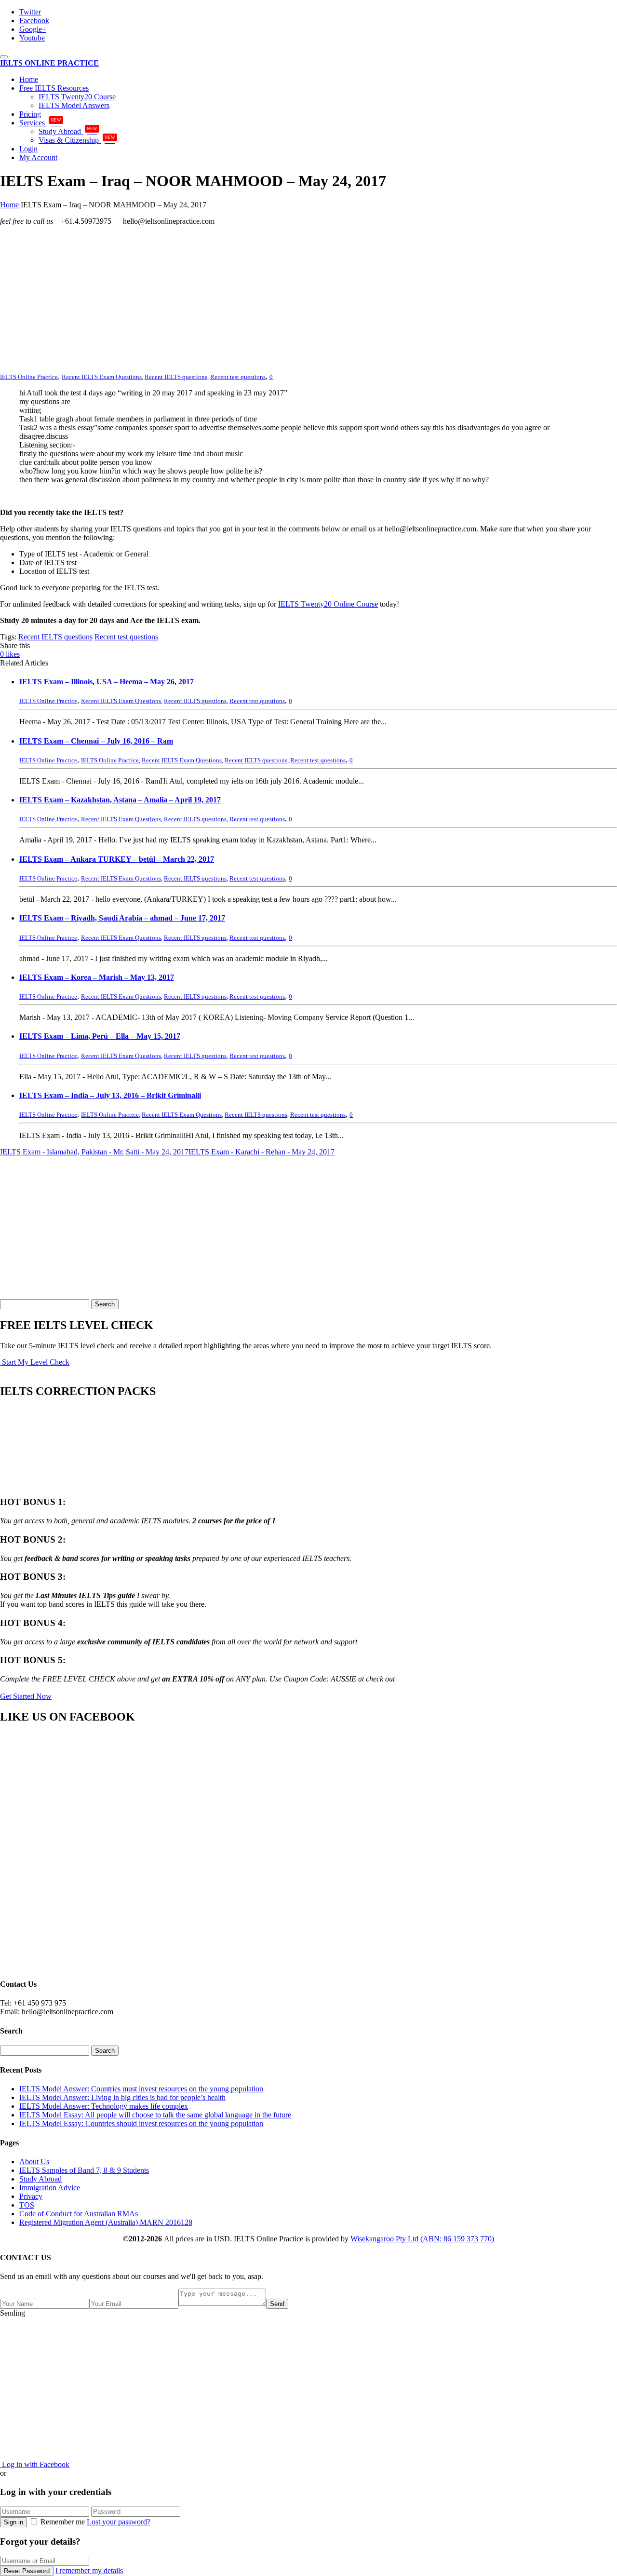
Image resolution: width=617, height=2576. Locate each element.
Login (28, 149)
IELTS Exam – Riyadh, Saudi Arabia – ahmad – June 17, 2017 (122, 918)
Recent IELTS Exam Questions (102, 377)
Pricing (30, 114)
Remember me (63, 2522)
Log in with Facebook (35, 2464)
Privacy (31, 2196)
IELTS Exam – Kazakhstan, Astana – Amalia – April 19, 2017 (120, 800)
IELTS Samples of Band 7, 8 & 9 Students (84, 2170)
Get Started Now (26, 1696)
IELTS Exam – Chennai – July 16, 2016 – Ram (96, 741)
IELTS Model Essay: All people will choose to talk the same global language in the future (155, 2115)
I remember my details (89, 2570)
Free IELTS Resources (54, 88)
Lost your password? (119, 2522)
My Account (38, 157)
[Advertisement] (289, 301)
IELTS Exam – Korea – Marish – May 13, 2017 (97, 977)
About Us (34, 2162)
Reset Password (27, 2571)
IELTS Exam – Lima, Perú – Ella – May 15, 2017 (100, 1036)
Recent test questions (238, 377)
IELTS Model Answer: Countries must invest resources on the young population (141, 2089)
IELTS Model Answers (74, 105)
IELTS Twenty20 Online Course (328, 604)
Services (40, 123)
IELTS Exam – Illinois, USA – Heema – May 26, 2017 (107, 682)
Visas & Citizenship (77, 140)
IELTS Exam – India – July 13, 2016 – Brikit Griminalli (110, 1095)
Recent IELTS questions (176, 377)
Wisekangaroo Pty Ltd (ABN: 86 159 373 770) (422, 2239)
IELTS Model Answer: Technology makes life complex (104, 2106)
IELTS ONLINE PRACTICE (49, 63)
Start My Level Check (35, 1362)
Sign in (13, 2522)
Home (29, 79)
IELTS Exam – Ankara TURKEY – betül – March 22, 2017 (117, 859)
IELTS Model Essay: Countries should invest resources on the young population (141, 2123)
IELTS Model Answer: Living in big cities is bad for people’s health (122, 2097)
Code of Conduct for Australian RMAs (79, 2214)
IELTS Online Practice (110, 760)
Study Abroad (68, 131)
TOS (27, 2205)
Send (277, 2304)
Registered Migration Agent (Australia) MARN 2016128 (106, 2222)
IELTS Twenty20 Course (77, 97)
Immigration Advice (50, 2188)
